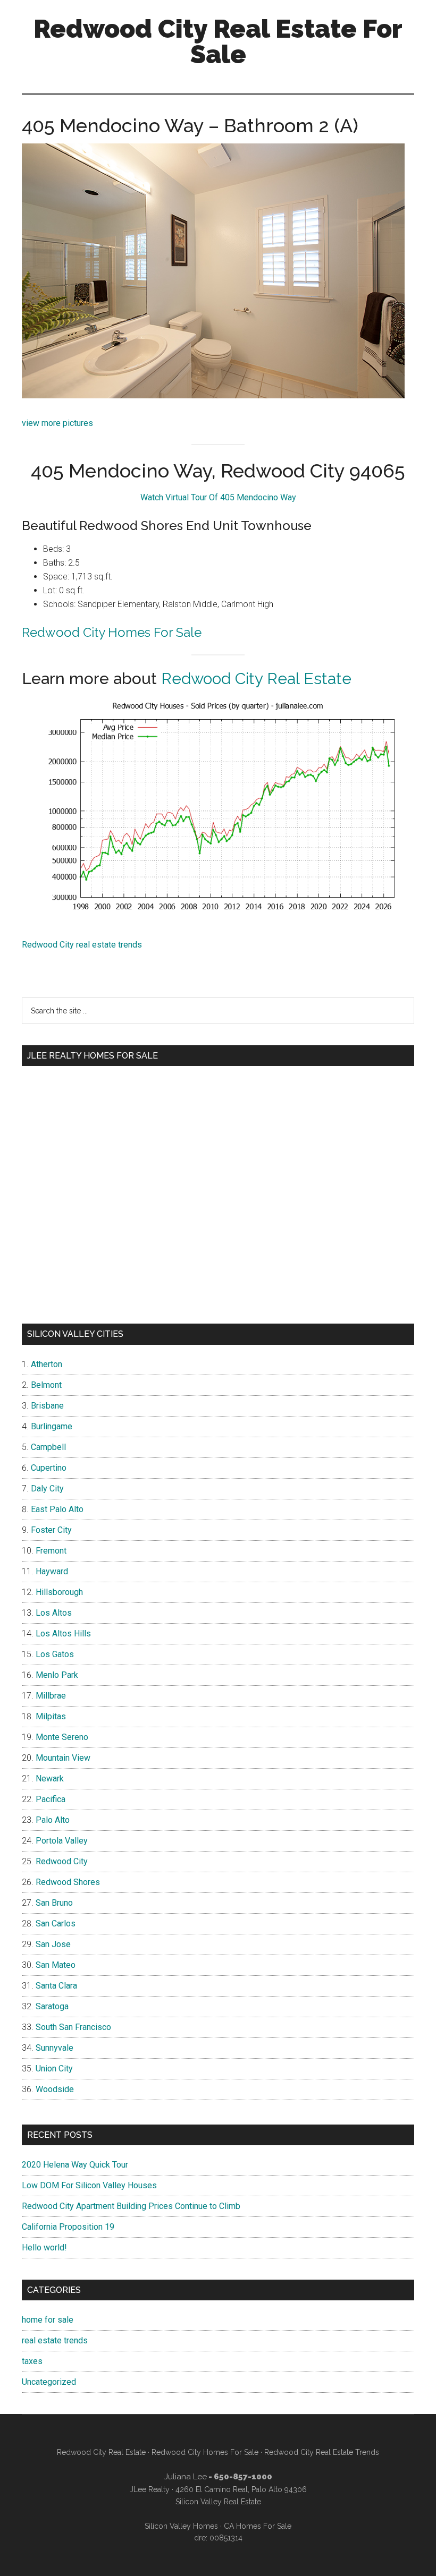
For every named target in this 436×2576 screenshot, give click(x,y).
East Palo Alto (57, 1509)
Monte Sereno (62, 1737)
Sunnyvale (54, 2048)
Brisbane (47, 1406)
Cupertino (49, 1468)
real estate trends (55, 2340)
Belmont (46, 1385)
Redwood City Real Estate (256, 679)
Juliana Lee (186, 2477)
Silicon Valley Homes (181, 2526)
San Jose (53, 1944)
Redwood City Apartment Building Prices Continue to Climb (131, 2206)
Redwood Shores (68, 1882)
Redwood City (62, 1861)
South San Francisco (73, 2027)
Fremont (51, 1551)
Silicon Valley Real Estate (218, 2502)
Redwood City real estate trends (82, 945)
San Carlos (56, 1924)
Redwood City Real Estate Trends (322, 2452)
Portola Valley (62, 1841)
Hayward (52, 1571)
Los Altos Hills (63, 1634)
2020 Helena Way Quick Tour (75, 2165)
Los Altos (54, 1613)
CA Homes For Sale (258, 2526)
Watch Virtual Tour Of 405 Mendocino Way (218, 497)
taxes (32, 2361)
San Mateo (56, 1965)
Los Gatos (55, 1654)
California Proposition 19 (68, 2227)
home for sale (48, 2320)
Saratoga (52, 2006)
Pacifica (51, 1799)
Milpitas (51, 1716)
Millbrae (51, 1696)
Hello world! (44, 2247)
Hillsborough (59, 1592)
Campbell (48, 1447)
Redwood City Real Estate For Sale (218, 41)
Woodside (55, 2089)
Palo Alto (53, 1820)
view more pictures (57, 423)
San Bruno (54, 1903)
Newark (50, 1779)
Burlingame (52, 1426)
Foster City (51, 1530)
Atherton (47, 1364)
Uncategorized (49, 2382)
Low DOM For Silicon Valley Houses (89, 2185)
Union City (54, 2069)
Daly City (47, 1489)
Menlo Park (57, 1675)
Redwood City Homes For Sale (112, 632)
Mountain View (63, 1758)
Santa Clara (56, 1986)
